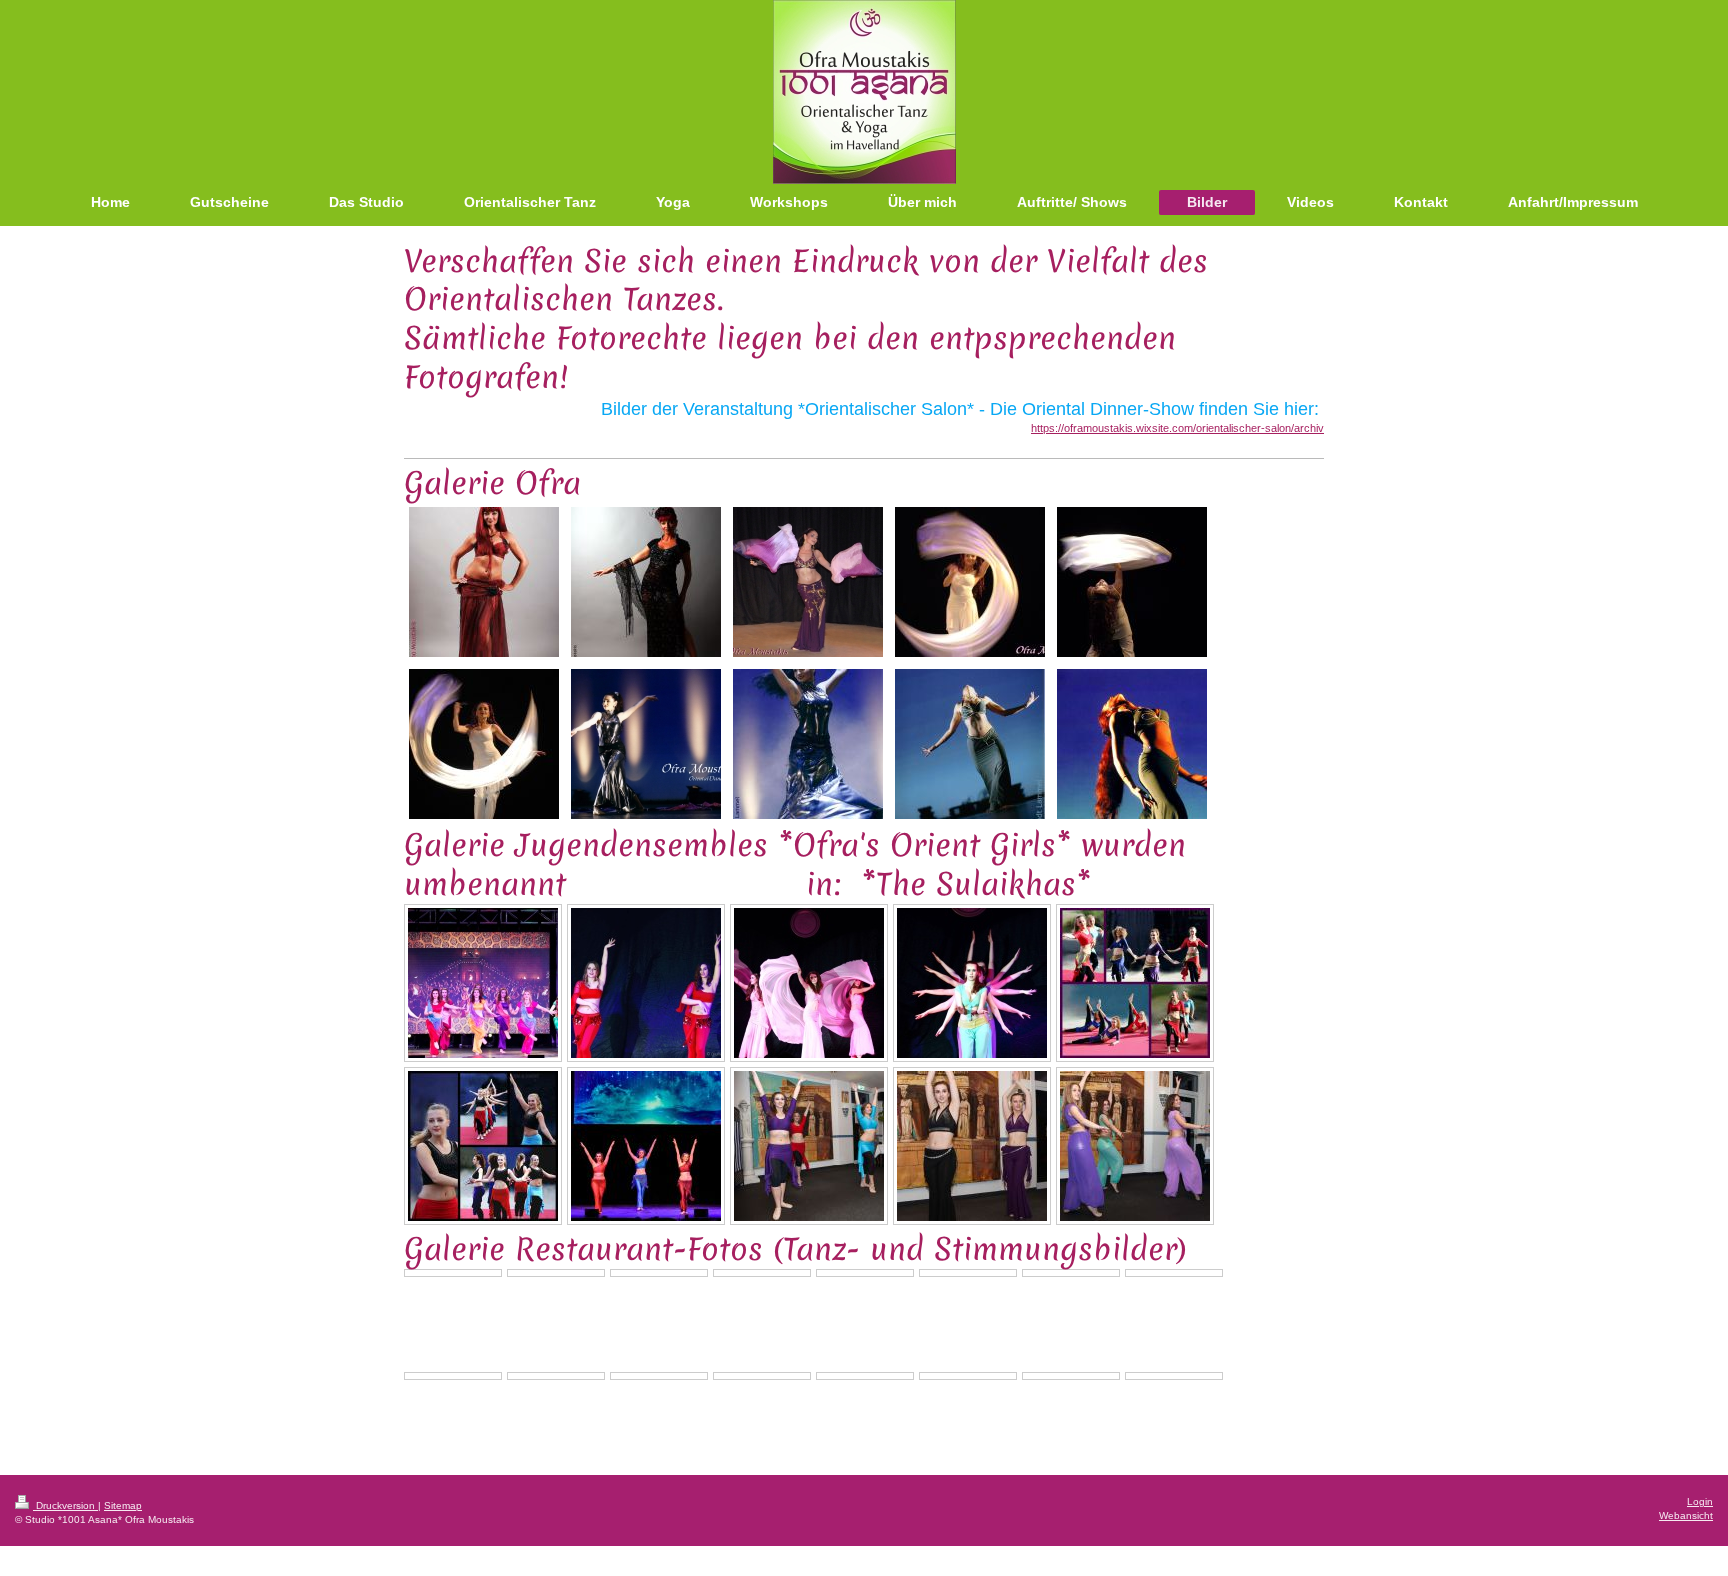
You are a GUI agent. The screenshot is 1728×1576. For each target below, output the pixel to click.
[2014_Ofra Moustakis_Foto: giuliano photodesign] (484, 582)
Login (1700, 1501)
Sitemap (123, 1505)
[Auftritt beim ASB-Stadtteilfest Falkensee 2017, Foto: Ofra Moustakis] (1135, 983)
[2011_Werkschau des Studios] (808, 582)
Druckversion (65, 1505)
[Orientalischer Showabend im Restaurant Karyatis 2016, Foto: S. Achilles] (809, 1146)
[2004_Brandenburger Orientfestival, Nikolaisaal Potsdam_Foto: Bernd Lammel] (646, 744)
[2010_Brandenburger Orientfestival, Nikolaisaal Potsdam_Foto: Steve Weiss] (970, 582)
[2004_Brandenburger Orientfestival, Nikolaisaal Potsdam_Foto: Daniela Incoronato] (1132, 744)
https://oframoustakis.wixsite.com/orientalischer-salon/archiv (1177, 428)
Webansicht (1686, 1515)
